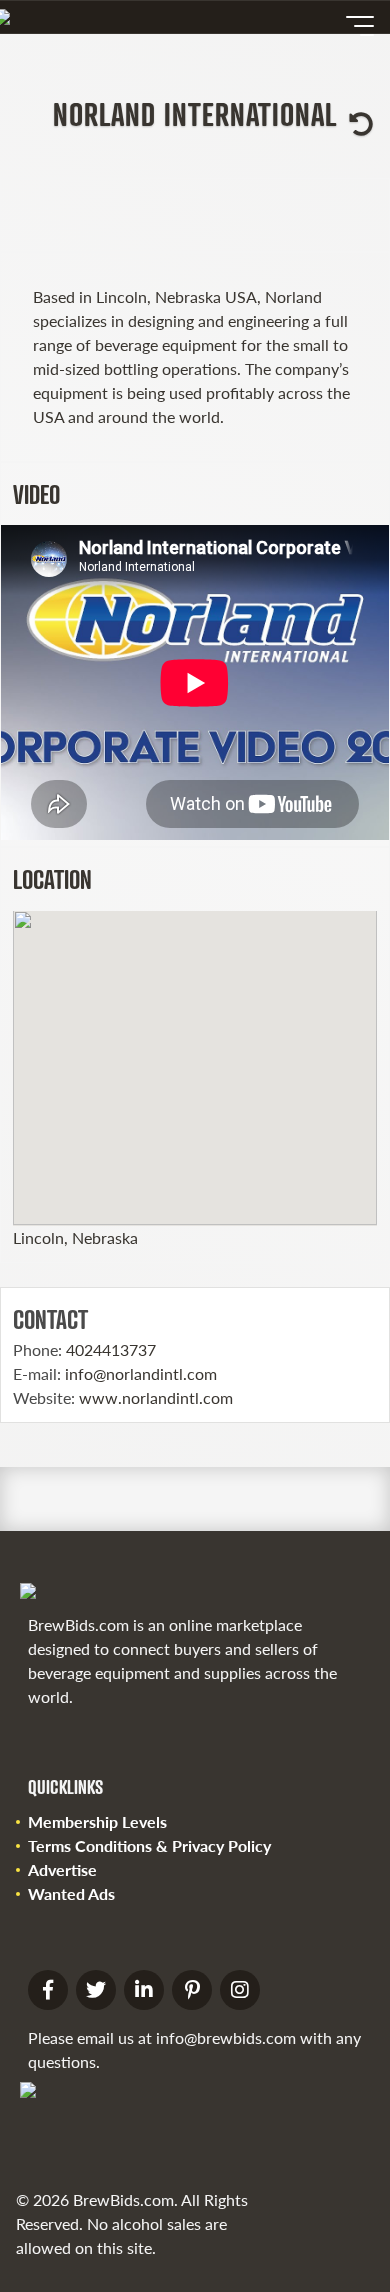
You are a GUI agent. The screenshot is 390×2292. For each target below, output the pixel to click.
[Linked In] (144, 1990)
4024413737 (111, 1349)
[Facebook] (48, 1990)
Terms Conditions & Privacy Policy (149, 1845)
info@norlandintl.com (141, 1373)
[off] (360, 26)
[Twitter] (96, 1990)
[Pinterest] (192, 1990)
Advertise (62, 1869)
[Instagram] (240, 1990)
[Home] (8, 17)
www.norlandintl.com (156, 1397)
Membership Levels (97, 1821)
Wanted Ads (71, 1893)
